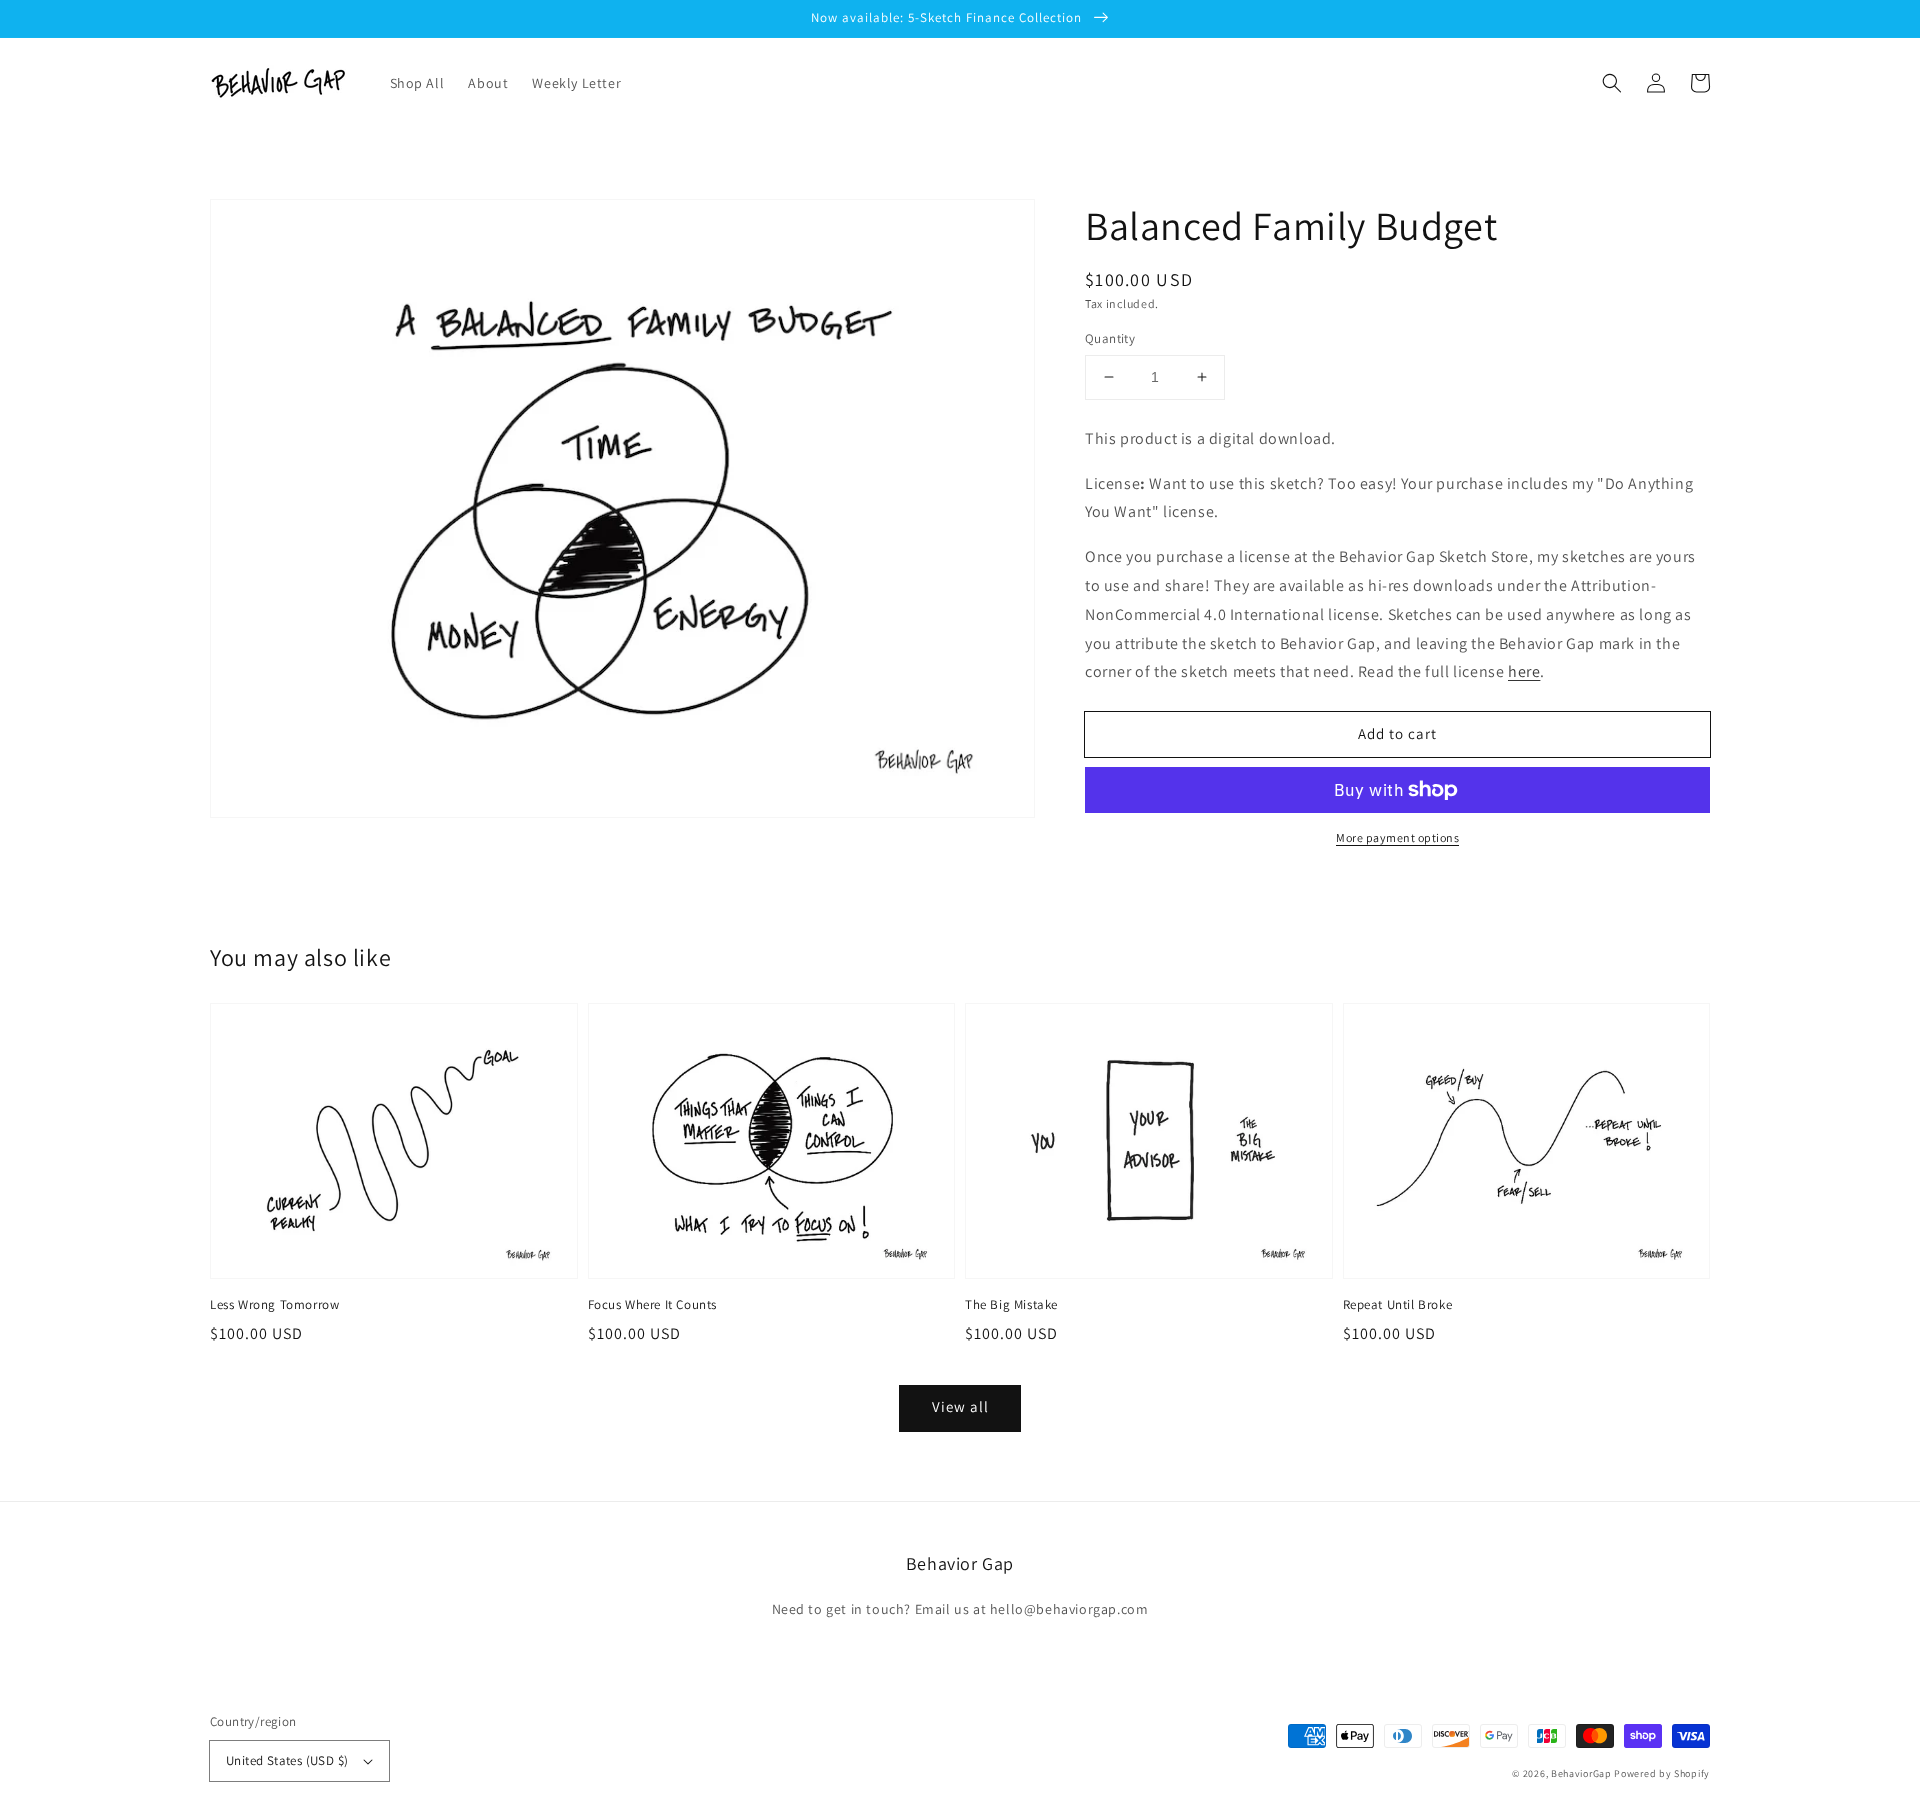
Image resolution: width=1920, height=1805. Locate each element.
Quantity (1110, 338)
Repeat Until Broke (1398, 1304)
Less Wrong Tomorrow (274, 1304)
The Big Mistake (1011, 1304)
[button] (1612, 83)
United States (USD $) (287, 1760)
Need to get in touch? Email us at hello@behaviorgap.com (960, 1609)
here (1524, 671)
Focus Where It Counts (653, 1304)
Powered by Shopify (1662, 1773)
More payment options (1397, 837)
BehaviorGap (1581, 1773)
